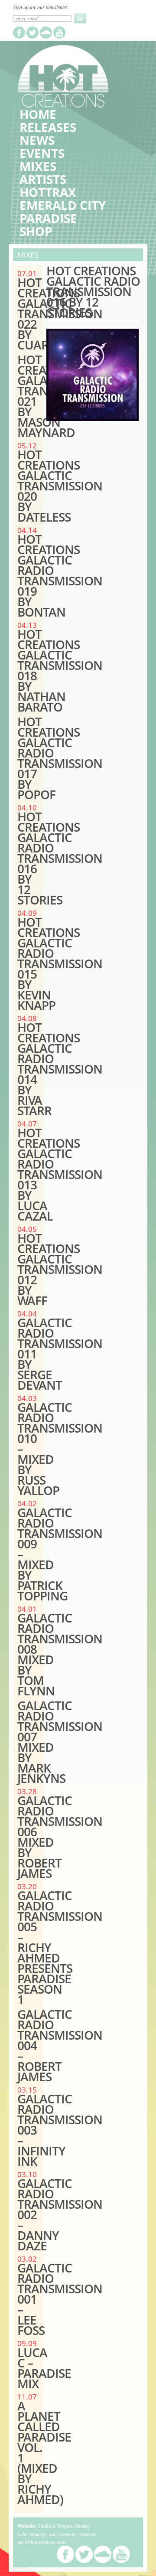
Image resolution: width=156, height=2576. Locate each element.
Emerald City (63, 205)
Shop (36, 231)
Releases (48, 127)
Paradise (48, 218)
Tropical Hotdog (74, 2526)
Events (42, 153)
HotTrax (48, 192)
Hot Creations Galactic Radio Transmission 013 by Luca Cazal (60, 1174)
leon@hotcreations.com (41, 2542)
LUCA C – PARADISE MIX (44, 2368)
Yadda (44, 2526)
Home (38, 114)
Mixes (38, 166)
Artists (43, 179)
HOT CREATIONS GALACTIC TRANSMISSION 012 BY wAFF (60, 1269)
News (37, 140)
